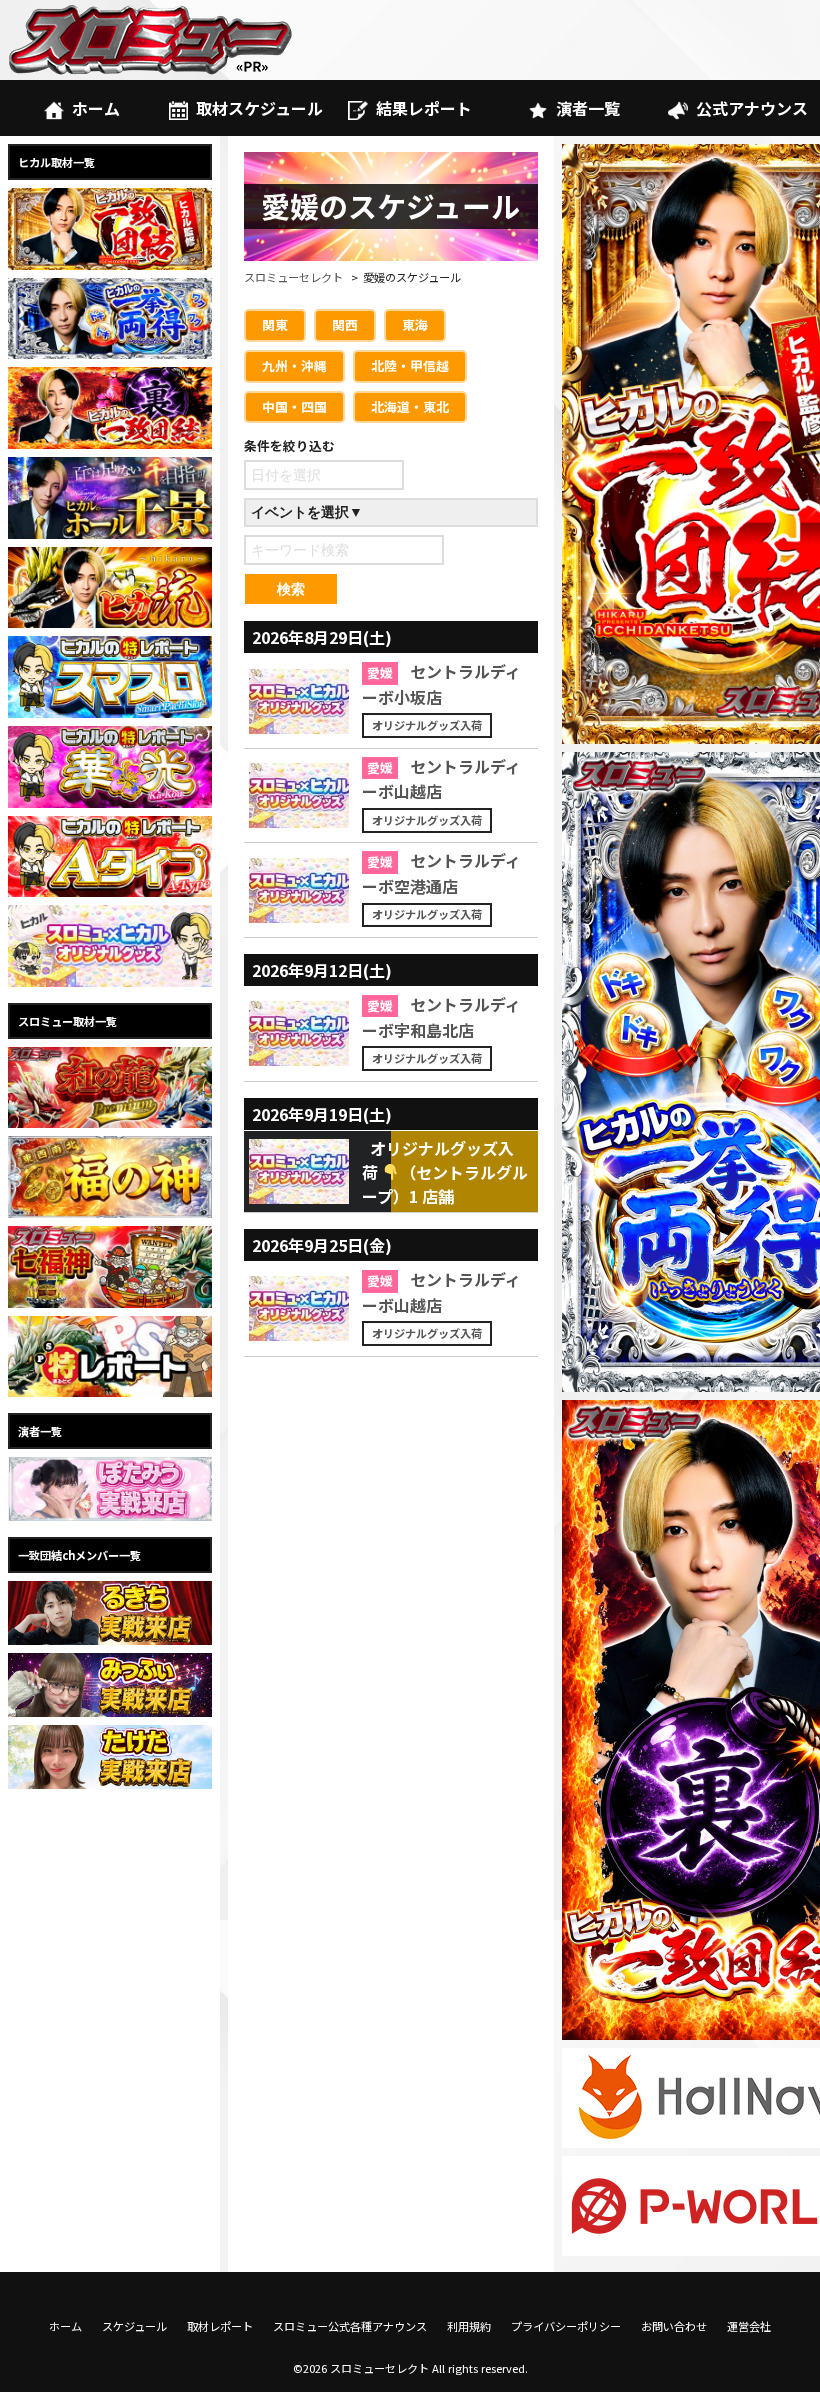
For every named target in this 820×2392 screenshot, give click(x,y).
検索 (291, 589)
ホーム (96, 108)
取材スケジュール (259, 108)
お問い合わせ (674, 2326)
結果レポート (424, 108)
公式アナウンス (752, 108)
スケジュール (134, 2326)
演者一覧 (588, 108)
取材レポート (220, 2326)
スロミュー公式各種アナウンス (350, 2326)
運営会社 (749, 2326)
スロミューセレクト (293, 277)
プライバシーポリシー (566, 2326)
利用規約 (469, 2326)
